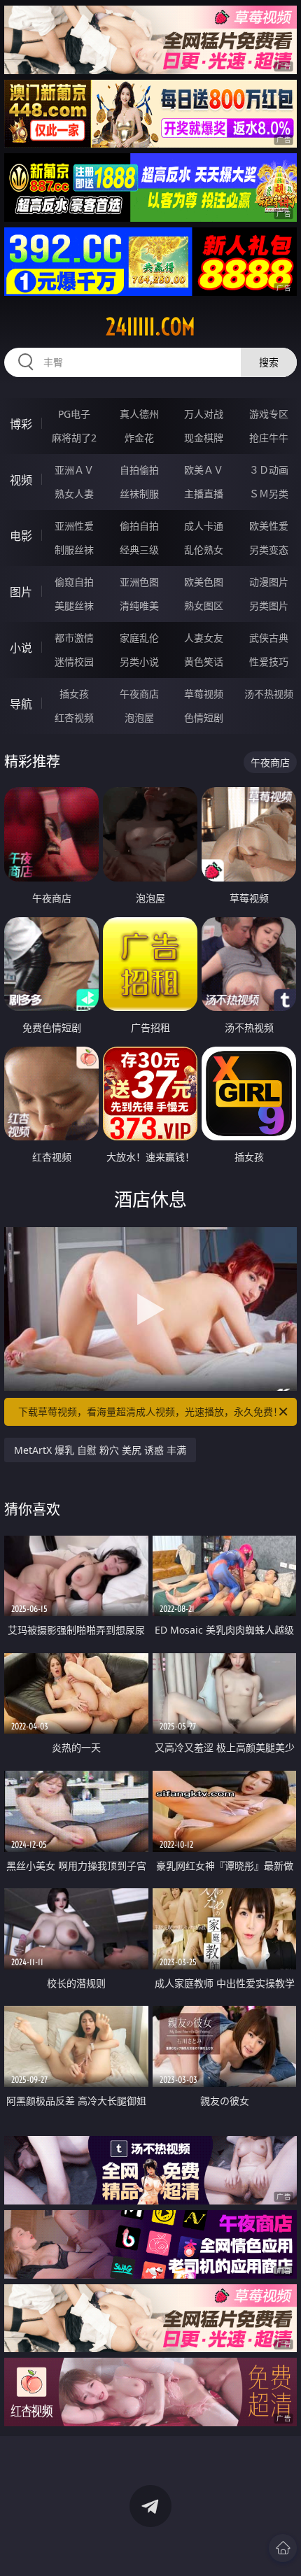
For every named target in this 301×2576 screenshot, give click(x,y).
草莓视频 (204, 694)
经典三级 (139, 550)
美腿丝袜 (74, 606)
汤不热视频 (269, 694)
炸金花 (139, 438)
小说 (21, 648)
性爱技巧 (269, 661)
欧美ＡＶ (204, 470)
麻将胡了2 (74, 438)
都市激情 (74, 638)
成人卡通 (204, 526)
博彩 (21, 424)
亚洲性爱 (74, 526)
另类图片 (269, 606)
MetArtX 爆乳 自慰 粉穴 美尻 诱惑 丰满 (100, 1450)
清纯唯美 (139, 606)
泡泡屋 (139, 717)
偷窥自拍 (74, 582)
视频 (21, 480)
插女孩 (74, 694)
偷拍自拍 (139, 526)
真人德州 (139, 414)
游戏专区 (269, 414)
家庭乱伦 (139, 638)
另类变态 (269, 550)
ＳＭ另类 (269, 494)
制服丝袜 (74, 550)
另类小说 (139, 661)
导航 (21, 704)
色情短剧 (204, 717)
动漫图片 (269, 582)
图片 (21, 592)
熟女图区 (204, 606)
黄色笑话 (204, 661)
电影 (21, 536)
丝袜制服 (139, 494)
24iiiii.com (150, 327)
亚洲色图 (139, 582)
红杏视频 (74, 717)
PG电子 (74, 414)
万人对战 (204, 414)
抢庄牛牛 (269, 438)
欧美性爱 (269, 526)
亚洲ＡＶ (74, 470)
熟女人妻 (74, 494)
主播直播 (204, 494)
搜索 (269, 362)
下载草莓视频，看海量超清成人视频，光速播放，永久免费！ (150, 1411)
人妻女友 (204, 638)
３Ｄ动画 (269, 470)
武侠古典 (269, 638)
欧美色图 (204, 582)
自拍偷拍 (139, 470)
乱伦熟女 (204, 550)
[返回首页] (283, 2548)
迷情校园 (74, 661)
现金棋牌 (204, 438)
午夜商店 (139, 694)
